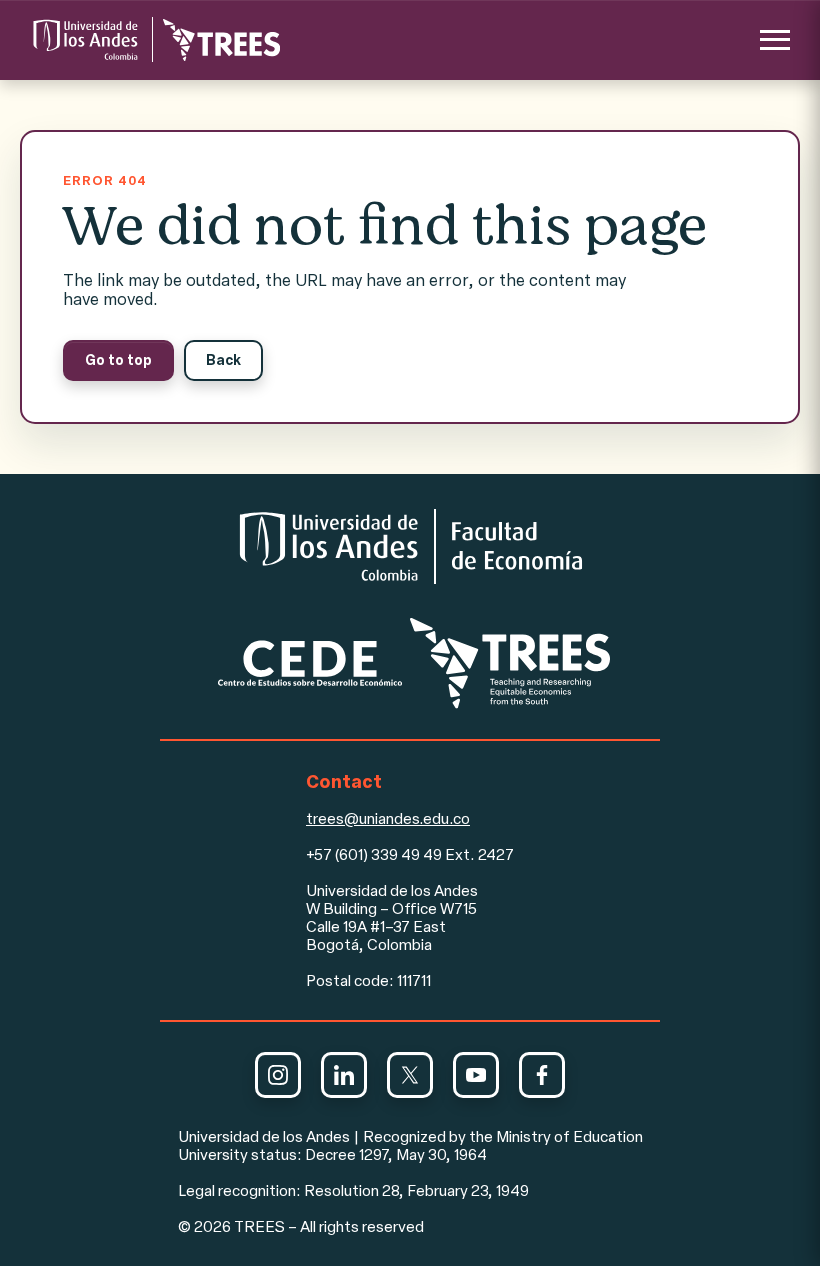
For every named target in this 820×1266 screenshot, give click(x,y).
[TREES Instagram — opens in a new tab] (278, 1075)
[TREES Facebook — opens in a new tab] (542, 1075)
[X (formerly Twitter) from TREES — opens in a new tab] (410, 1075)
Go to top (118, 360)
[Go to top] (155, 39)
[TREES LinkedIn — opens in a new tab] (344, 1075)
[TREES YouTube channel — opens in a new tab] (476, 1075)
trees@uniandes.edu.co (388, 819)
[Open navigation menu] (775, 40)
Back (223, 360)
